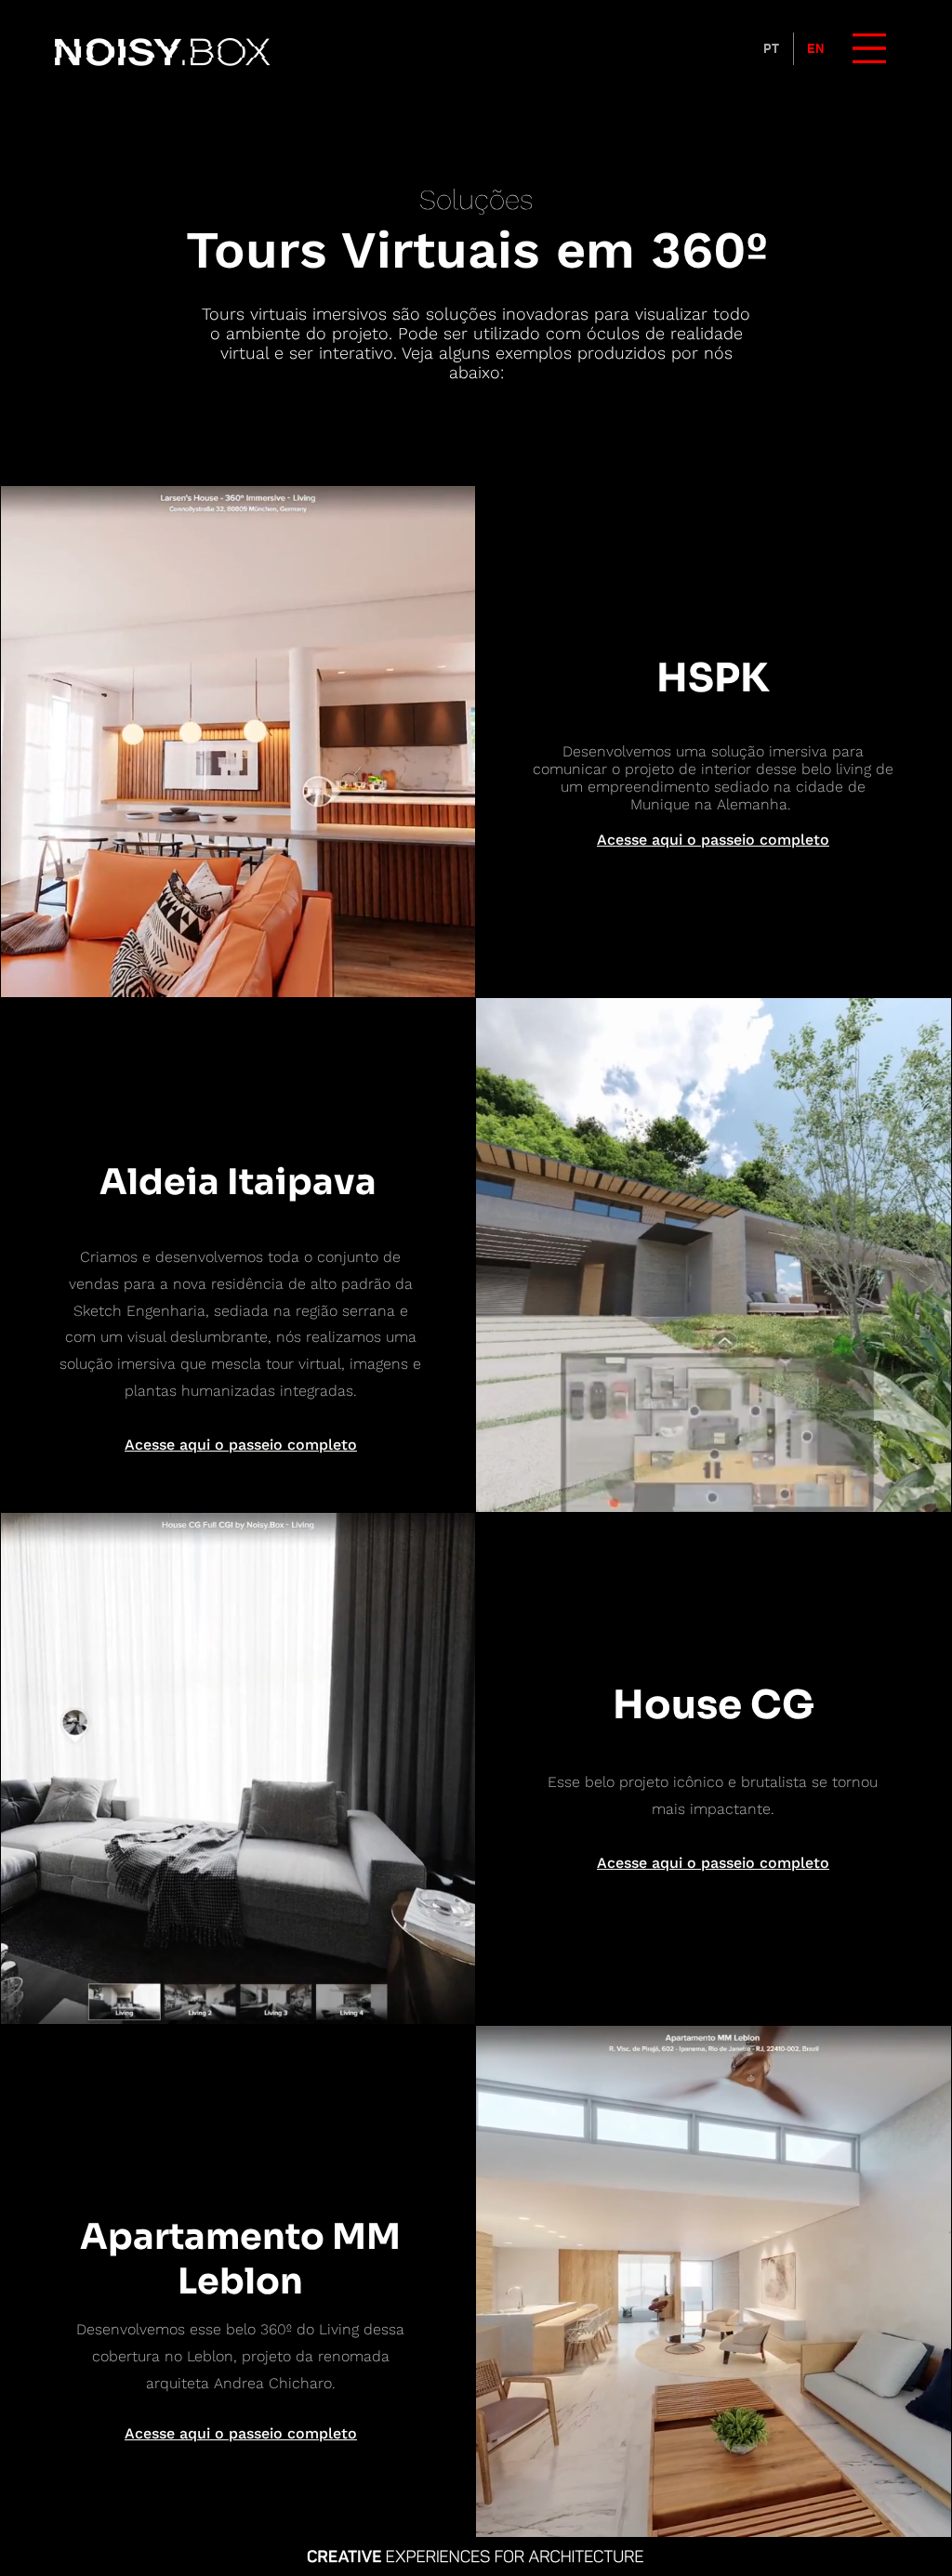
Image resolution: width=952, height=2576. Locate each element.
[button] (869, 48)
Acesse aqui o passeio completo (713, 840)
